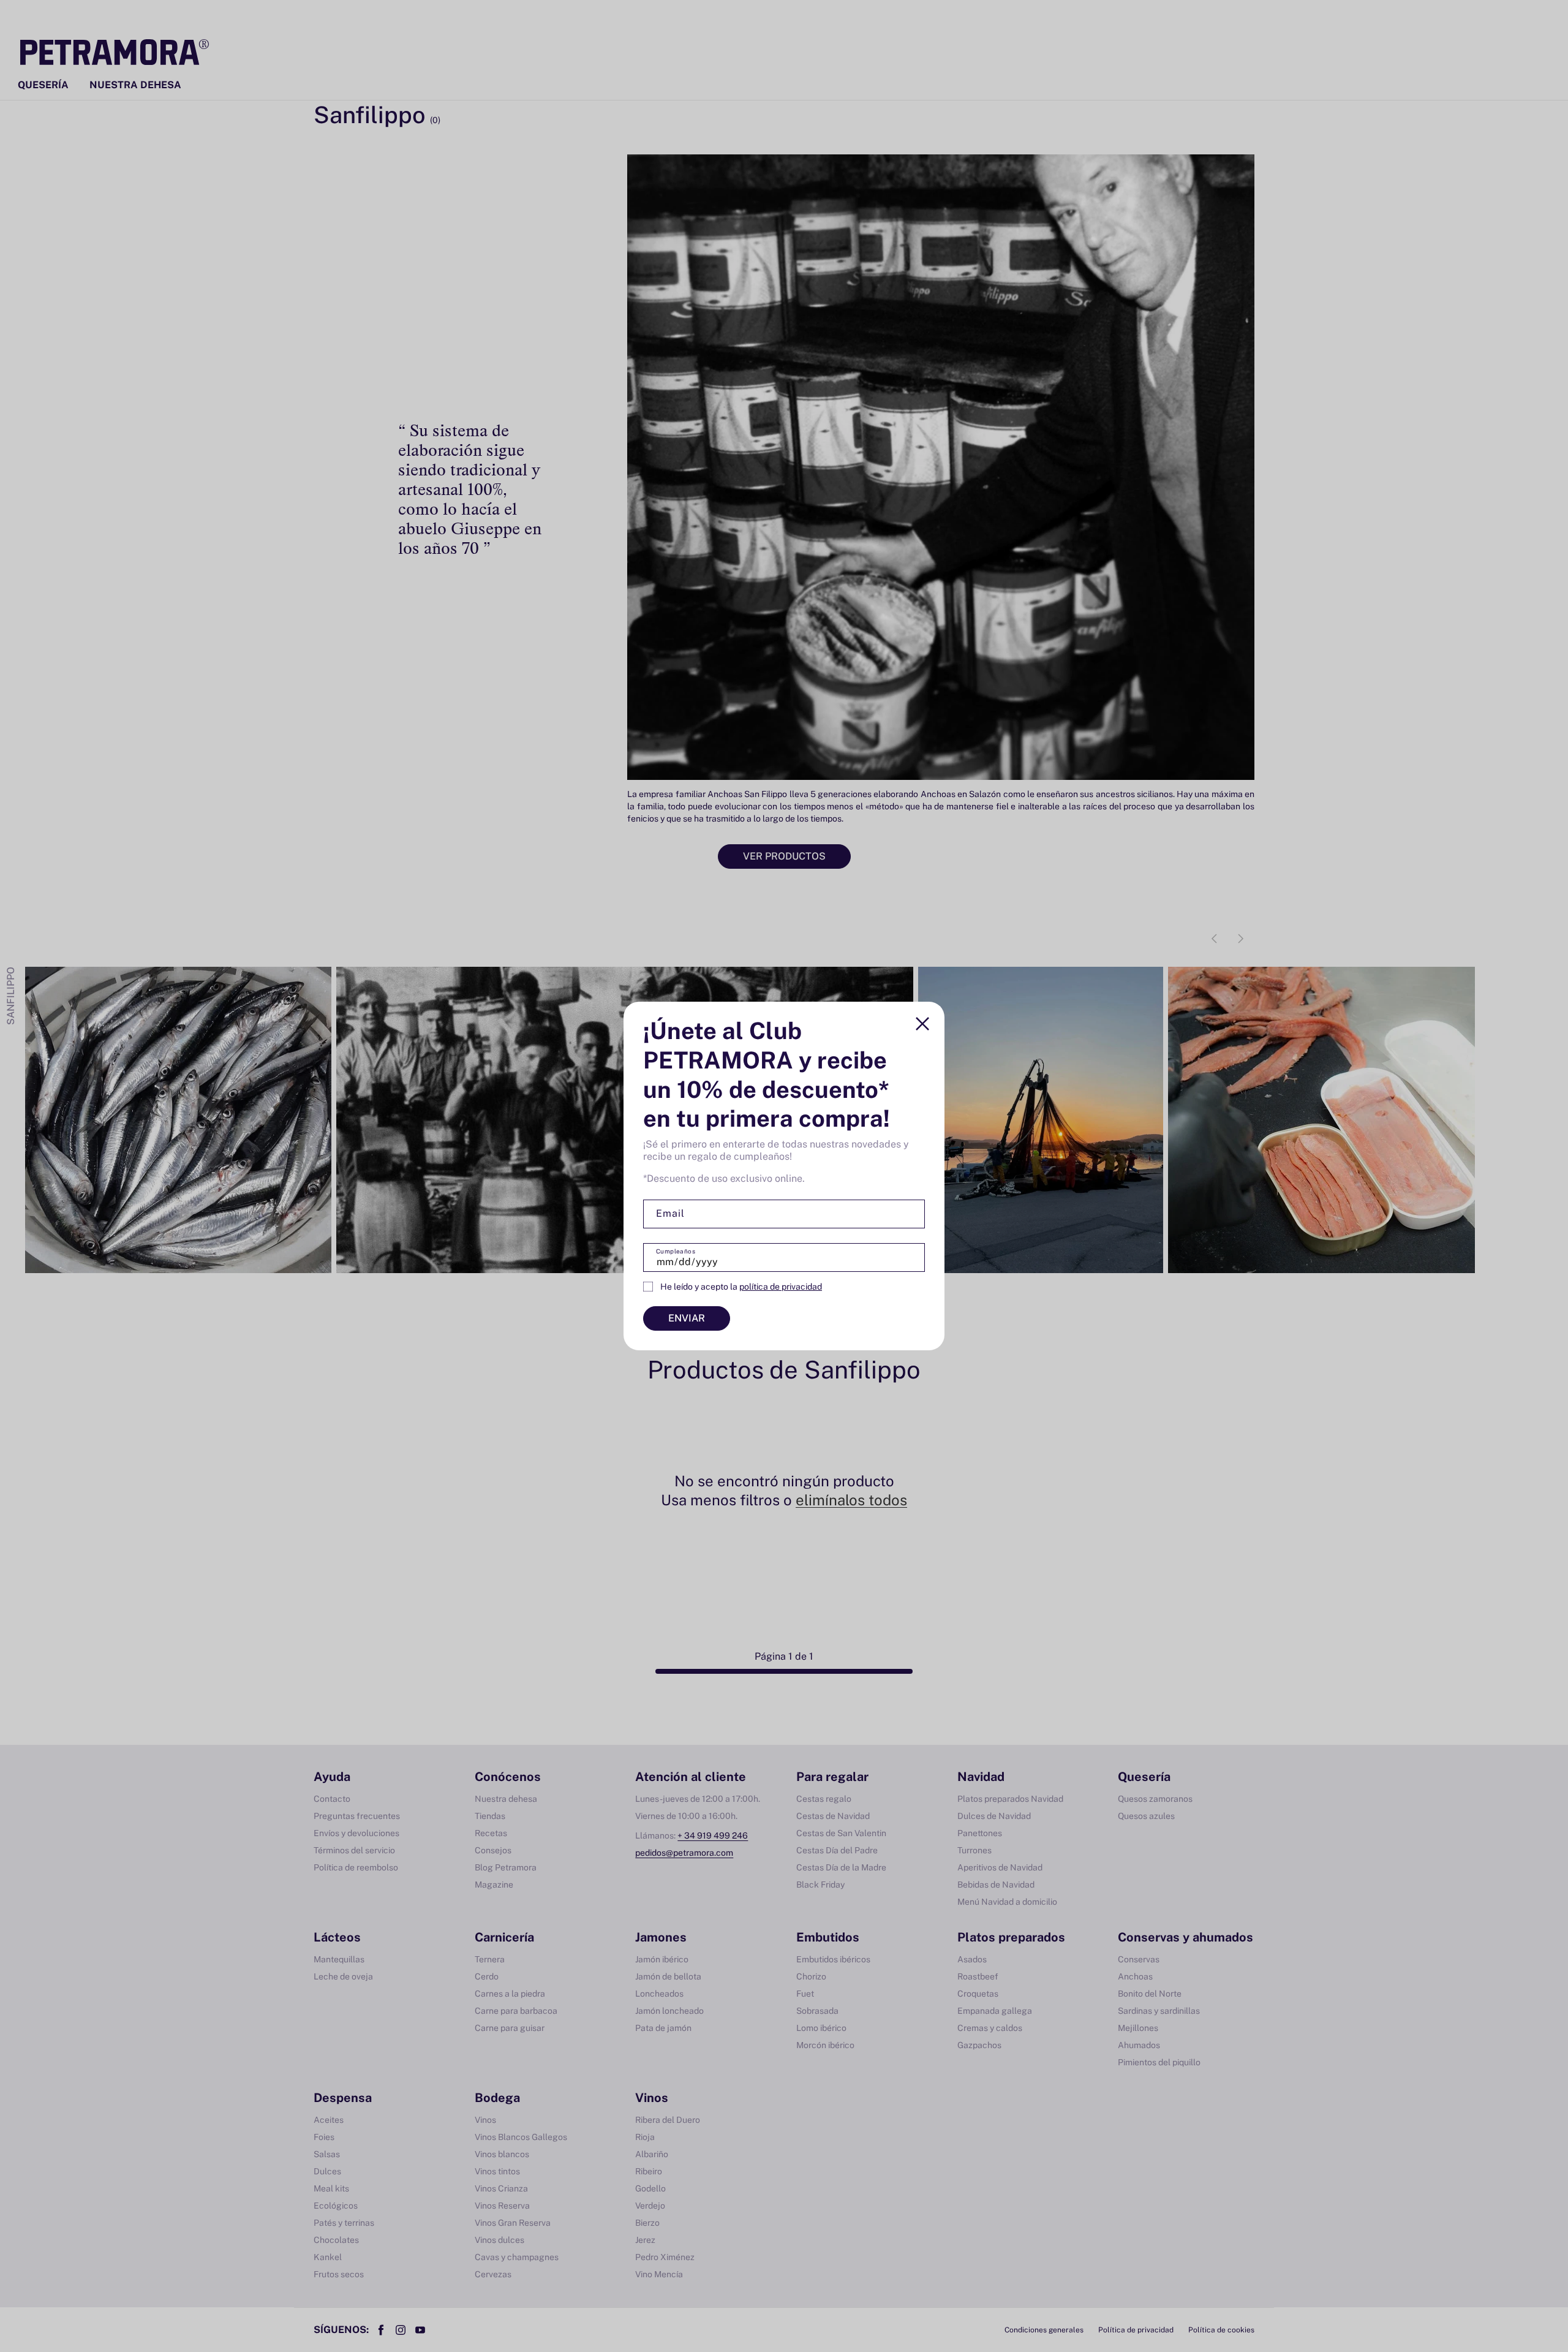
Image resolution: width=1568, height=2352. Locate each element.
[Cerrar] (922, 1024)
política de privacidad (781, 1287)
